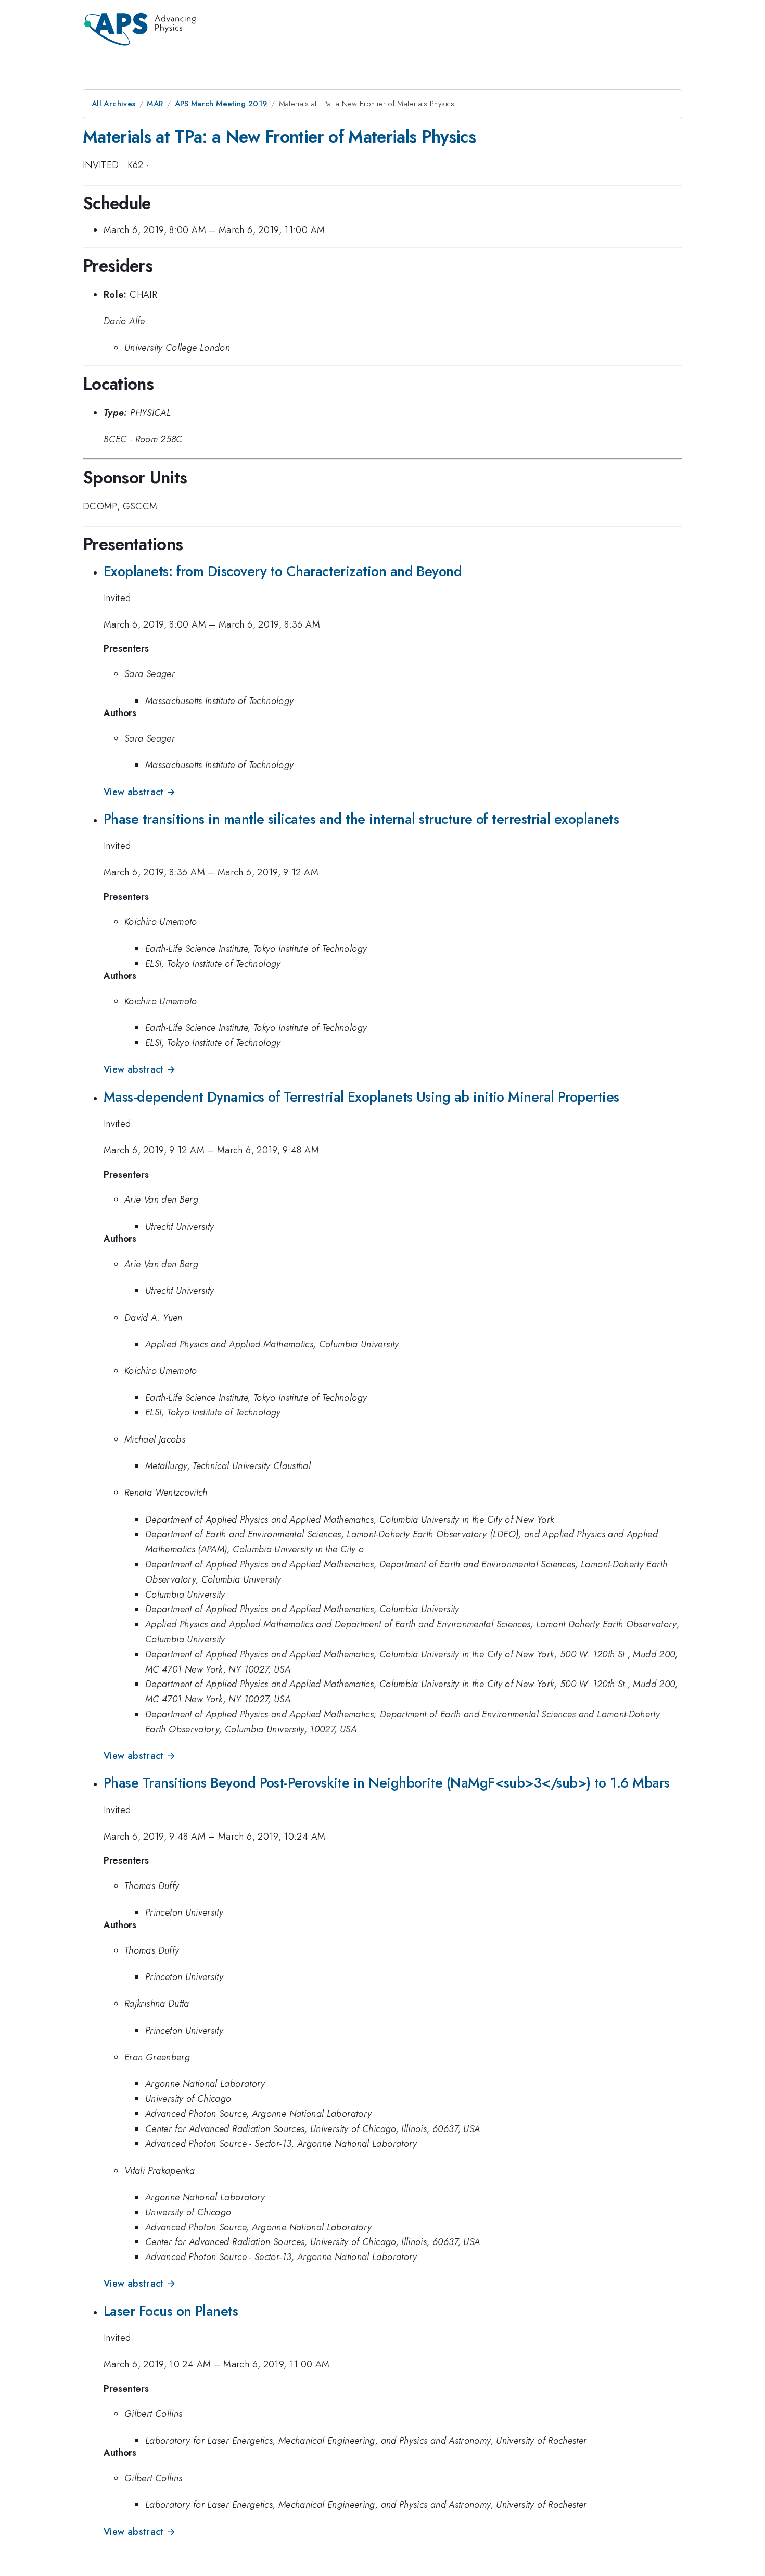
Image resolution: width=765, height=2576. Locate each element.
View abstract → (139, 792)
